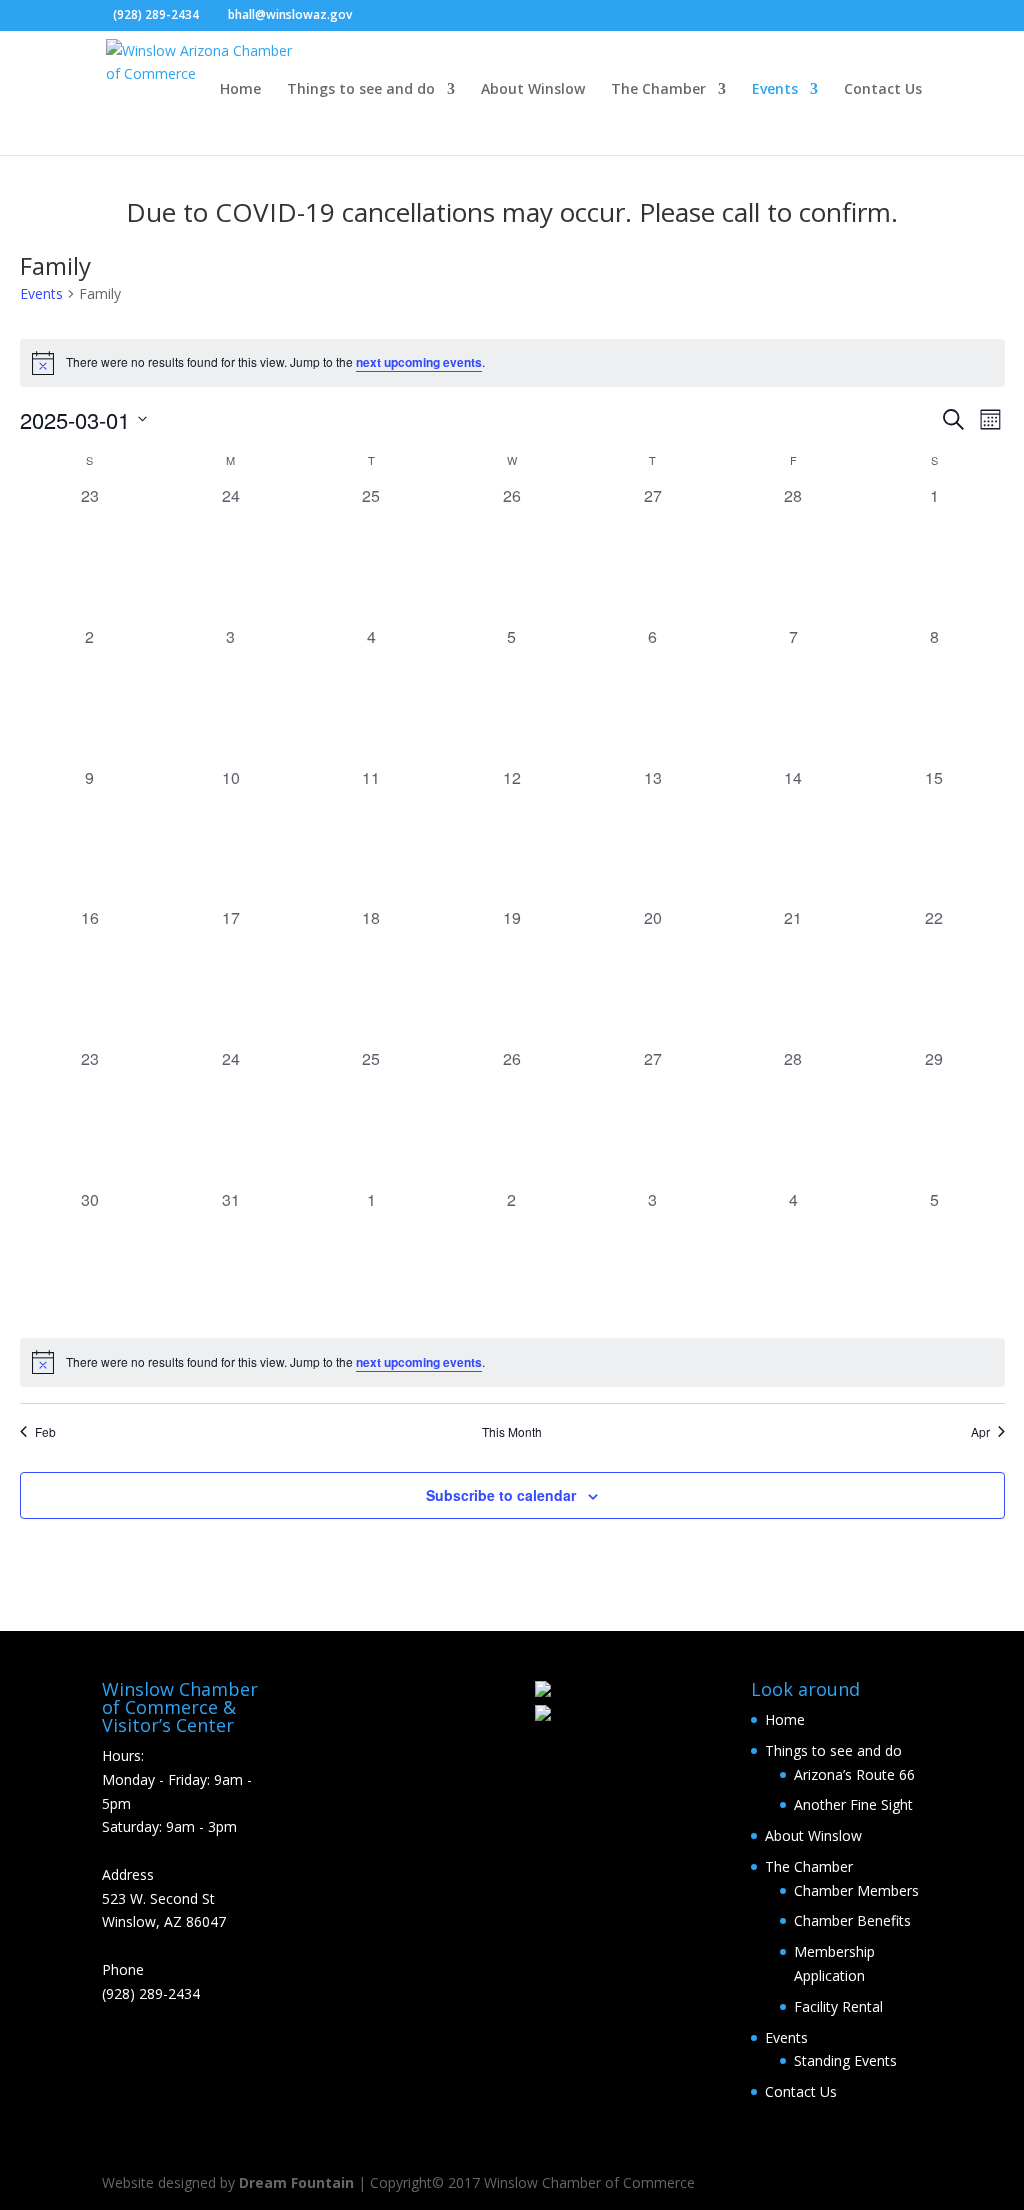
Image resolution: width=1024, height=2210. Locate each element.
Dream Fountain (296, 2182)
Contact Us (883, 90)
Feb (45, 1432)
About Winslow (533, 90)
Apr (980, 1432)
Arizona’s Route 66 (854, 1774)
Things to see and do (361, 90)
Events (775, 90)
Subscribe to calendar (501, 1495)
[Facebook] (372, 16)
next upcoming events (419, 362)
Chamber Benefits (852, 1920)
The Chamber (658, 90)
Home (240, 90)
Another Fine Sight (853, 1804)
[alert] (512, 363)
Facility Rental (838, 2006)
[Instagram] (402, 16)
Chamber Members (856, 1890)
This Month (512, 1432)
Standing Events (845, 2060)
